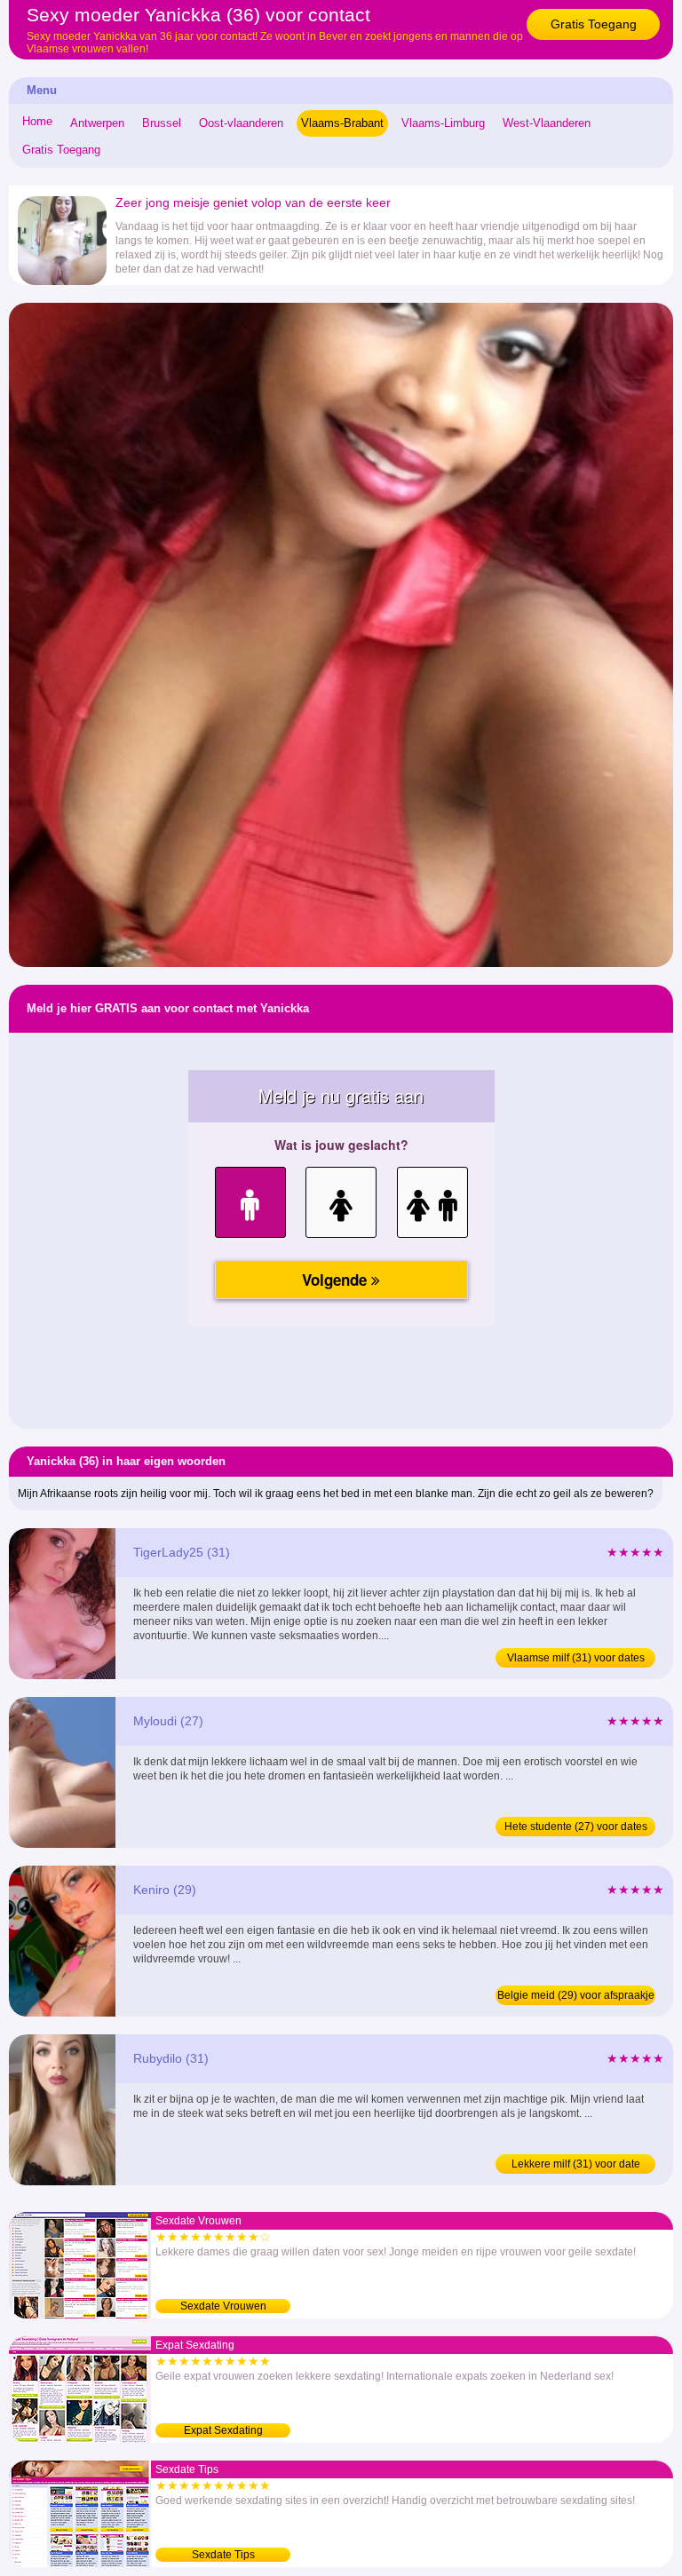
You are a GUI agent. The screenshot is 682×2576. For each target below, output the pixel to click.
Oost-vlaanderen (241, 123)
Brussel (162, 123)
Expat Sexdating (223, 2430)
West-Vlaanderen (547, 123)
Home (37, 121)
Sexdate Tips (223, 2555)
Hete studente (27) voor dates (576, 1827)
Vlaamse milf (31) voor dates (576, 1658)
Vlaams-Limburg (443, 123)
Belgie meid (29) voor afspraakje (576, 1995)
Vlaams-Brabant (342, 123)
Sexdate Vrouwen (223, 2306)
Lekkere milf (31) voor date (576, 2164)
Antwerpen (97, 123)
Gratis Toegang (594, 24)
